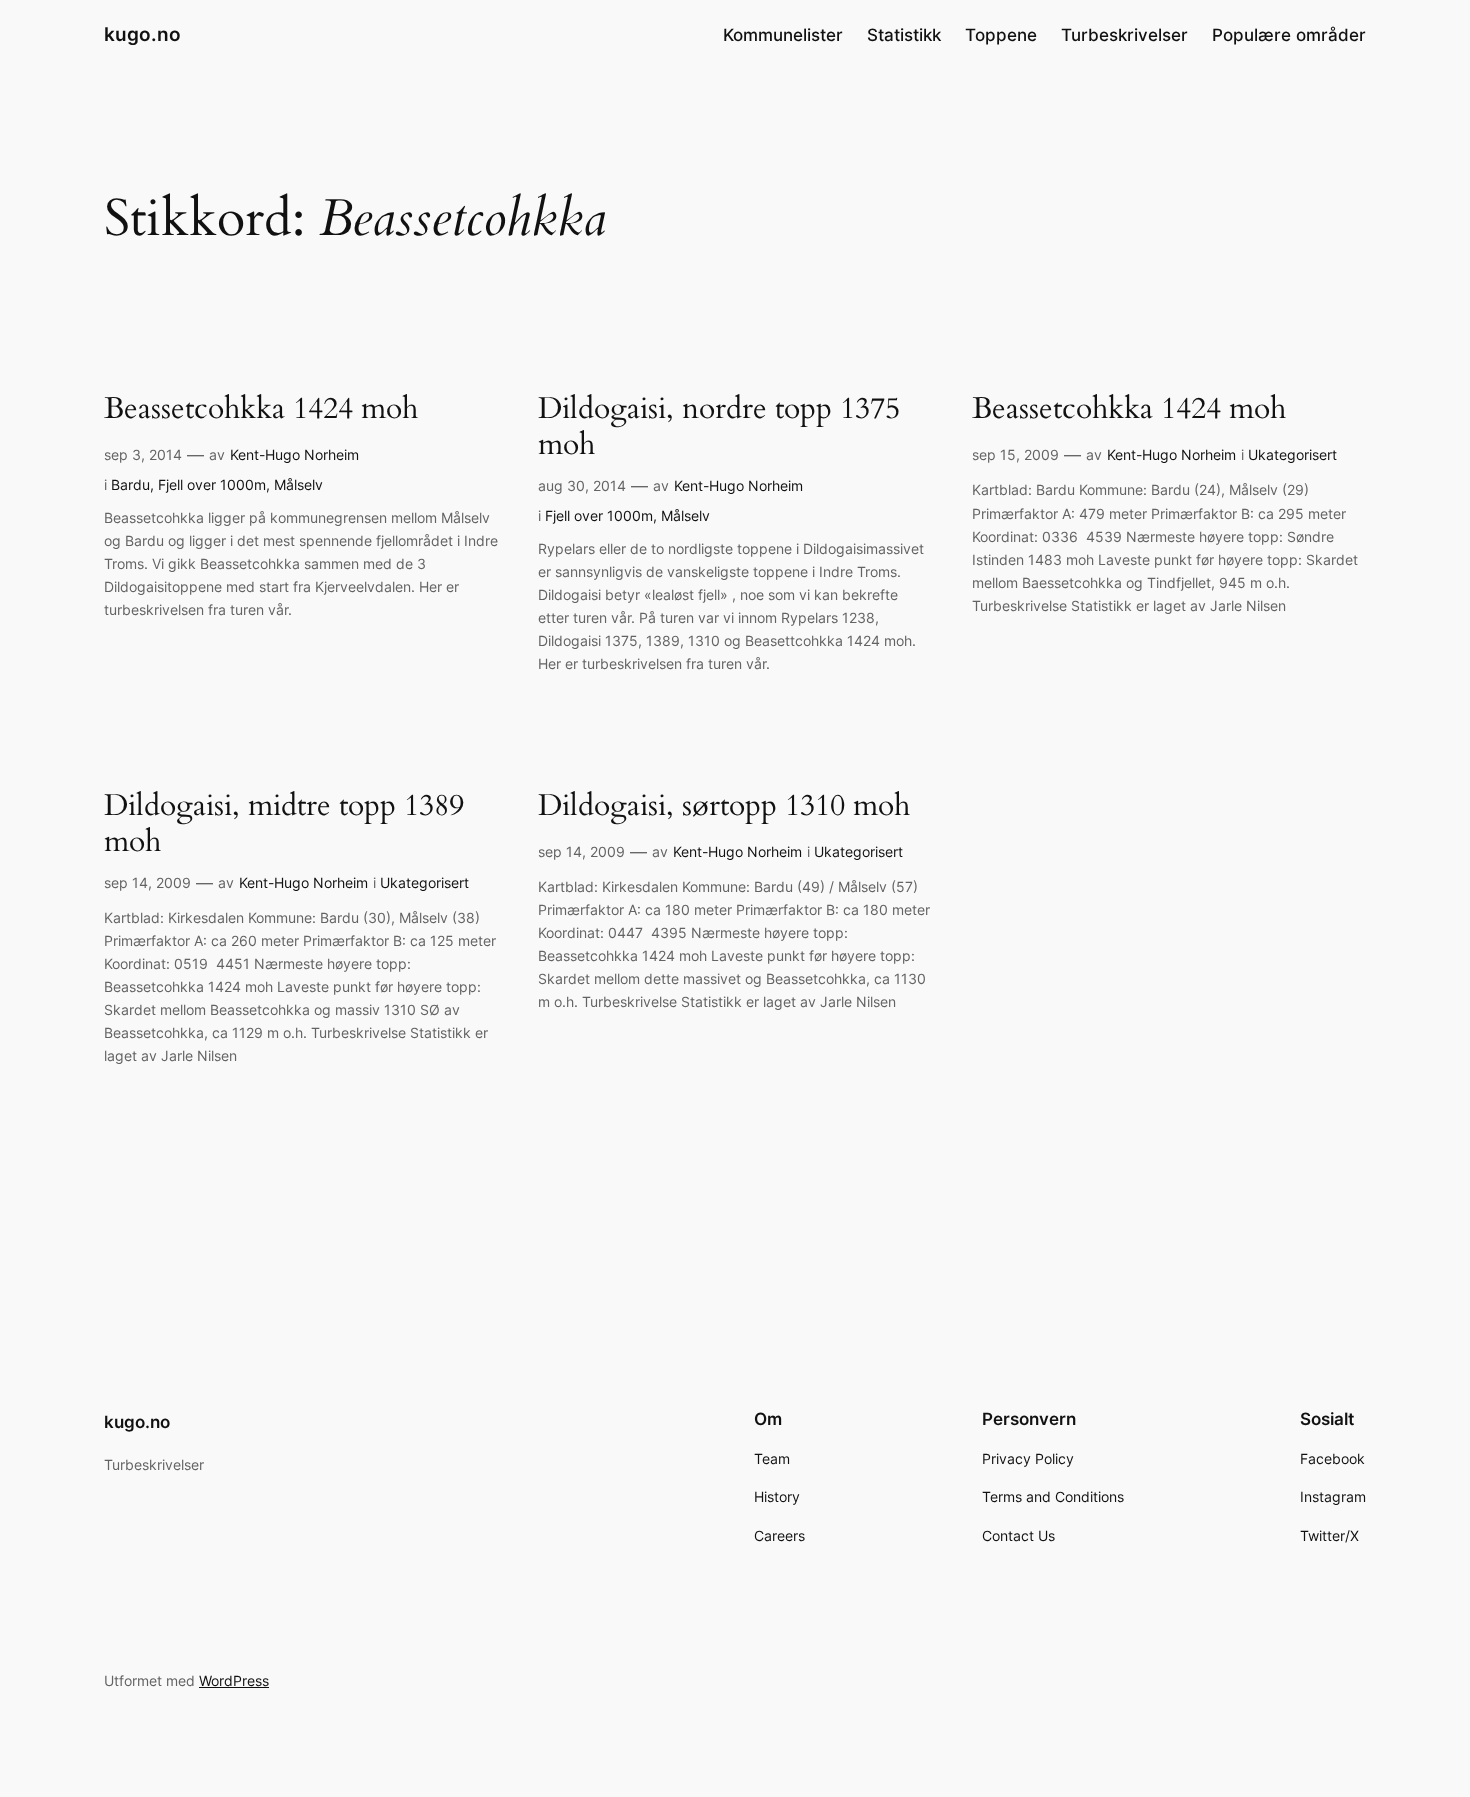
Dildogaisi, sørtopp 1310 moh (724, 807)
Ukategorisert (1292, 454)
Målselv (298, 484)
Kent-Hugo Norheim (294, 454)
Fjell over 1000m (212, 484)
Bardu (130, 484)
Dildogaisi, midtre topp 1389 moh (284, 824)
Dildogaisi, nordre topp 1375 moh (719, 427)
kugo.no (142, 34)
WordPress (234, 1680)
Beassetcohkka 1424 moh (261, 410)
